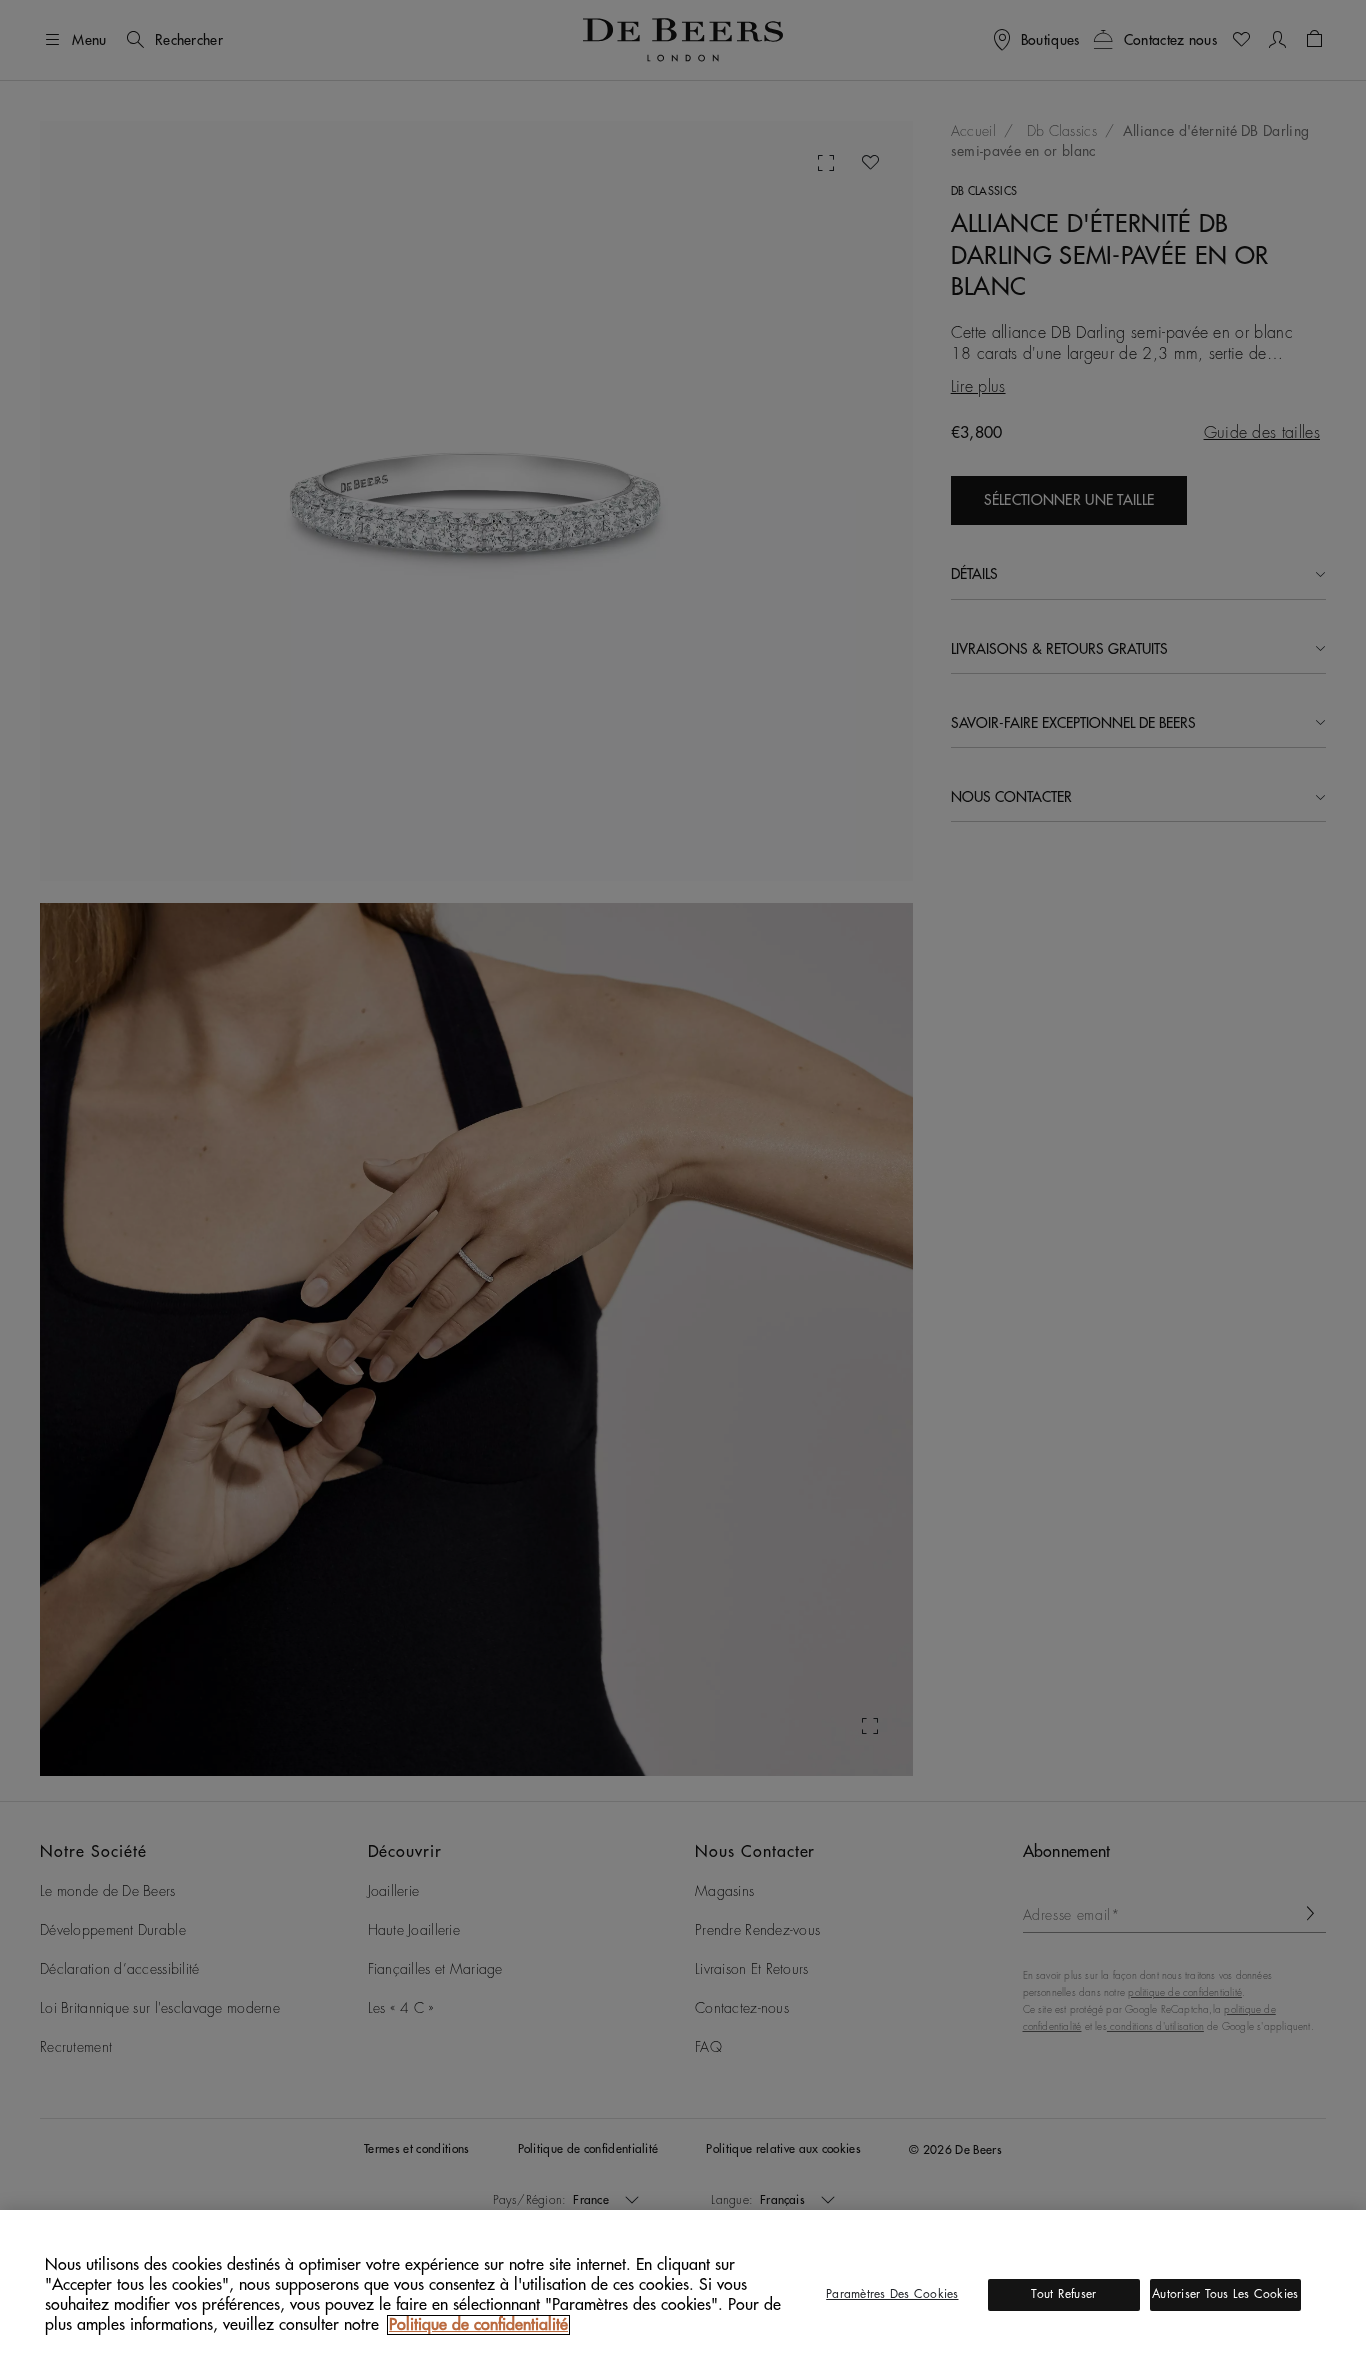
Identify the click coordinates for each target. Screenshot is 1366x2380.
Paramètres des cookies (892, 2294)
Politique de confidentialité (478, 2325)
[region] (683, 2295)
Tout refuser (1063, 2294)
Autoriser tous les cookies (1225, 2294)
